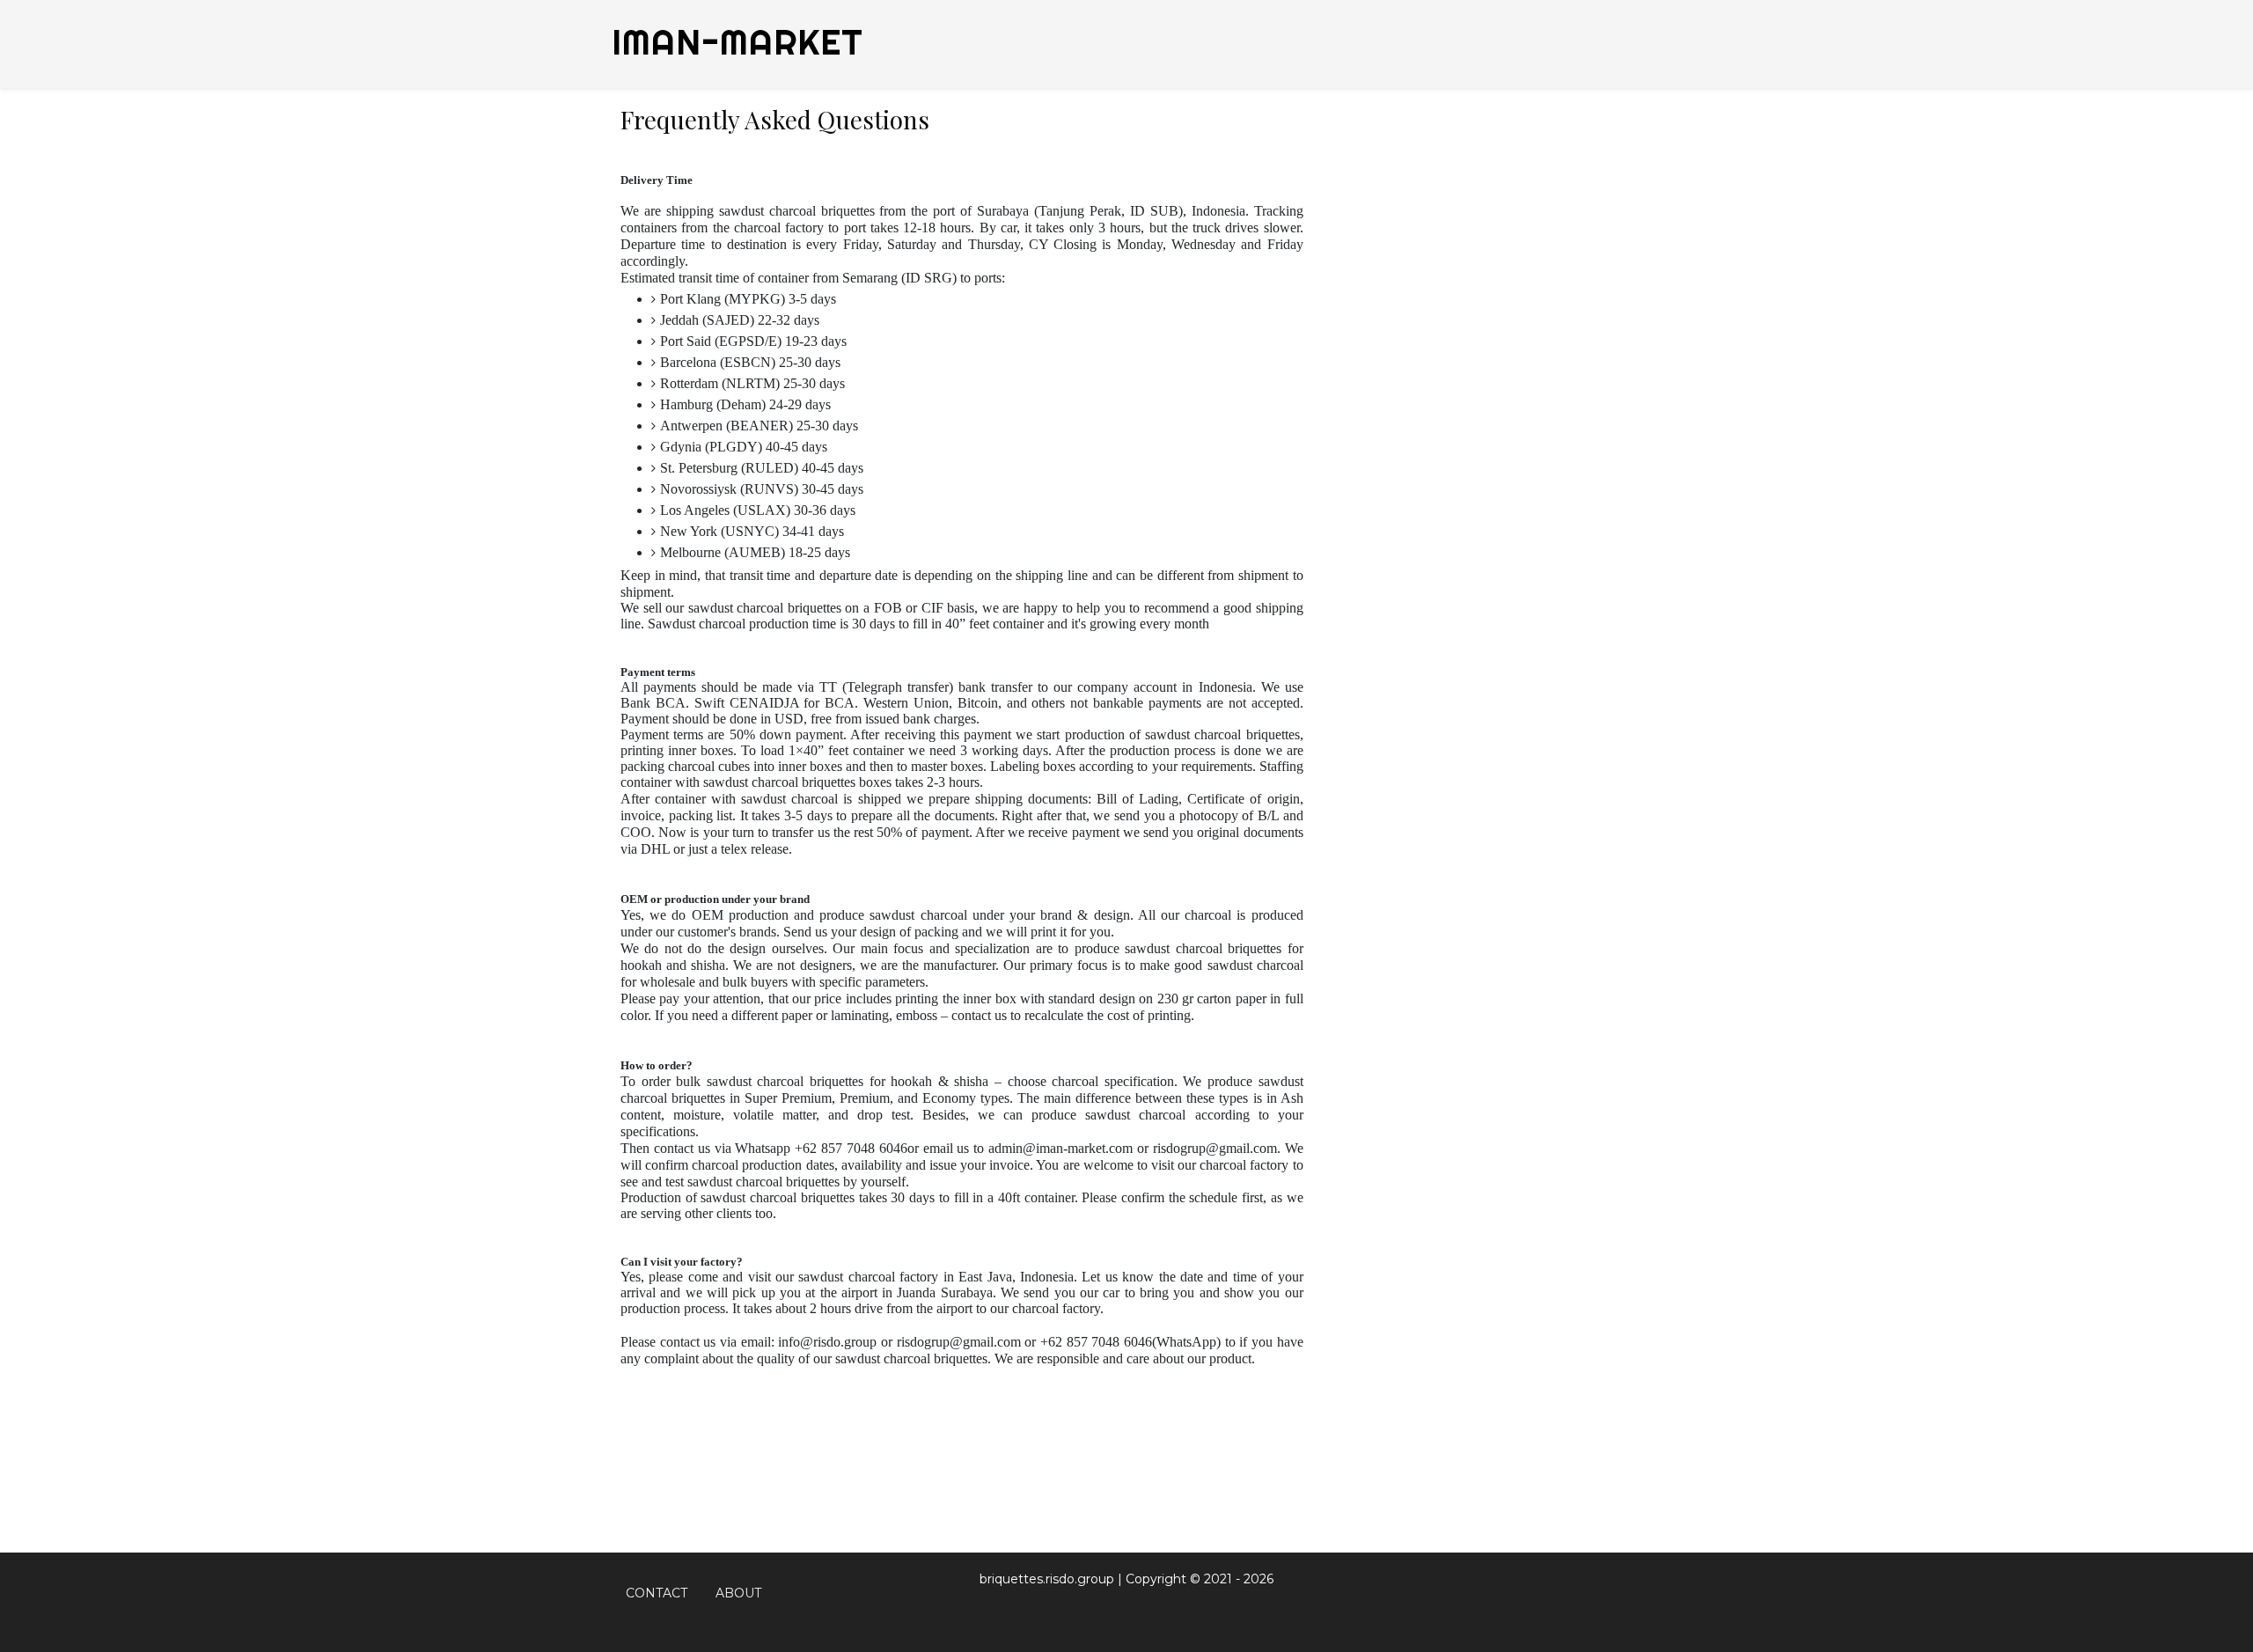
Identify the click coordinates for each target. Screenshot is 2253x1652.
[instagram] (1604, 1593)
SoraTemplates (1120, 1611)
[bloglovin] (1579, 1593)
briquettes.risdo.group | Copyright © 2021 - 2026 (1126, 1579)
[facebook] (1531, 1593)
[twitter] (1554, 1593)
